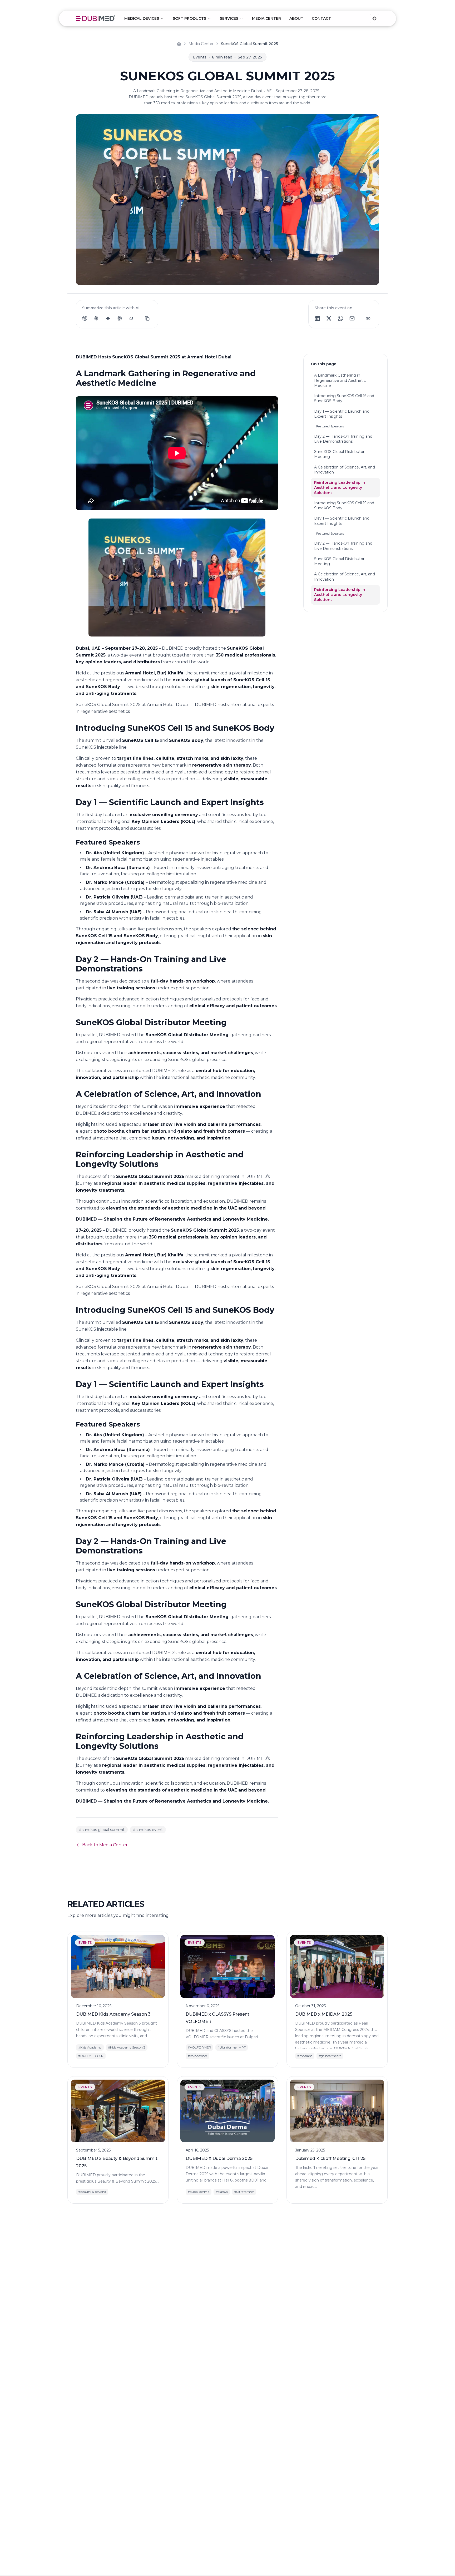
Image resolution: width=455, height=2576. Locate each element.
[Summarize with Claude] (96, 318)
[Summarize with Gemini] (108, 318)
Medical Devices (142, 18)
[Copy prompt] (147, 318)
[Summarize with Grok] (131, 318)
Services (229, 18)
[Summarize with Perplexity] (120, 318)
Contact (321, 18)
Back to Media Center (105, 1845)
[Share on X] (329, 318)
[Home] (179, 44)
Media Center (266, 18)
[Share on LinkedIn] (317, 318)
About (296, 18)
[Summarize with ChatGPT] (85, 318)
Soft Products (189, 18)
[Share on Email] (352, 318)
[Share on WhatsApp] (340, 318)
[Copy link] (368, 318)
